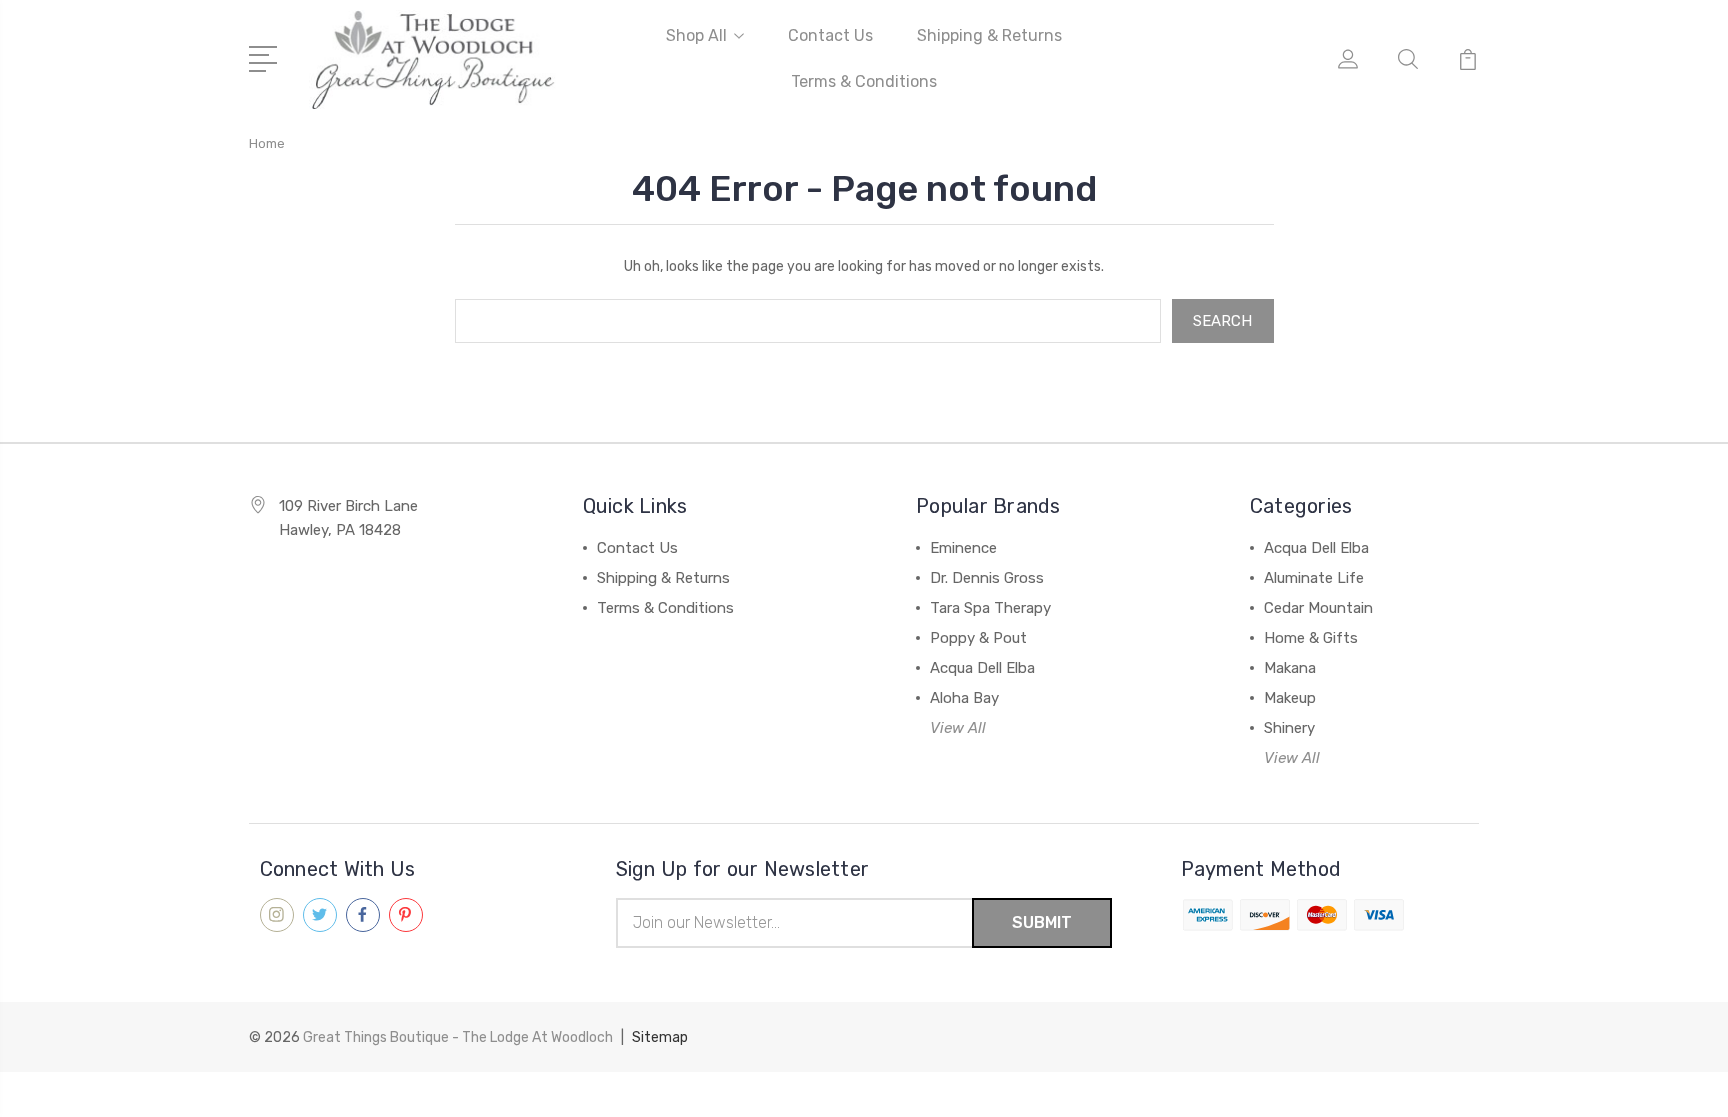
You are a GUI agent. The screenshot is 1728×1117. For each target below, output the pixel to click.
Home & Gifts (1311, 638)
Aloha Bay (964, 698)
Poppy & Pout (978, 638)
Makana (1290, 668)
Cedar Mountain (1318, 608)
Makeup (1290, 698)
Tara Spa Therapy (990, 608)
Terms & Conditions (864, 81)
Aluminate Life (1314, 578)
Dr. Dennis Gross (987, 578)
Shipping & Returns (989, 35)
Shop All (696, 35)
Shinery (1289, 728)
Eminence (963, 548)
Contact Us (830, 35)
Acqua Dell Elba (982, 668)
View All (958, 728)
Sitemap (660, 1037)
